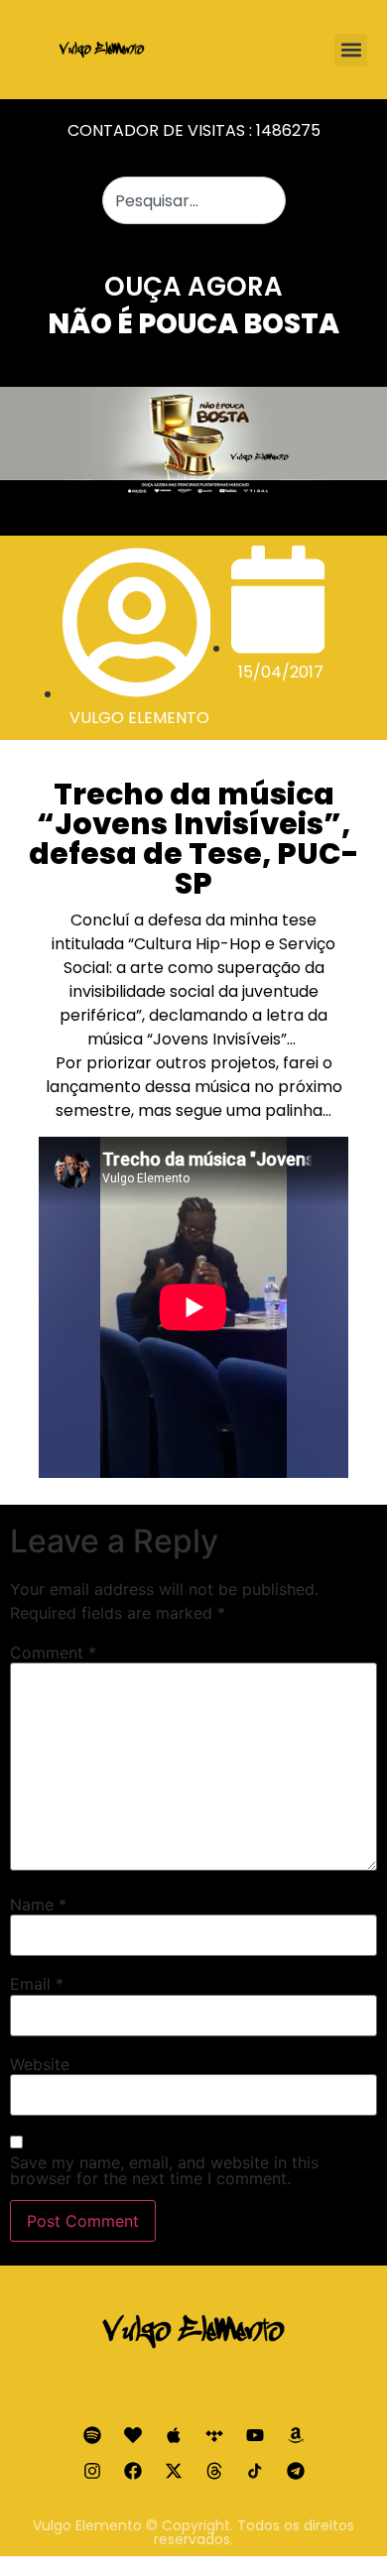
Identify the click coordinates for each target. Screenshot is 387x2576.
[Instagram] (92, 2471)
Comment (53, 1653)
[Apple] (174, 2435)
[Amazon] (296, 2435)
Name (38, 1904)
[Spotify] (92, 2435)
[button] (351, 50)
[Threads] (214, 2471)
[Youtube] (255, 2435)
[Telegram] (296, 2471)
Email (37, 1984)
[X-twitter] (174, 2471)
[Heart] (133, 2435)
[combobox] (194, 200)
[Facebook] (133, 2471)
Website (40, 2064)
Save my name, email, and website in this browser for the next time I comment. (164, 2170)
